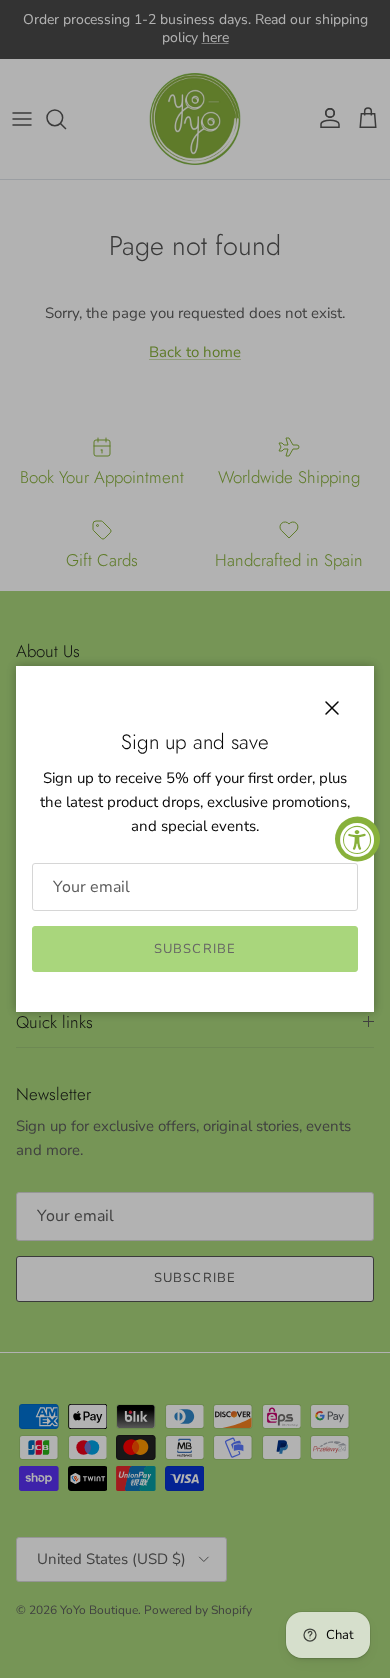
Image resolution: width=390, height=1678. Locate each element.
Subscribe (194, 949)
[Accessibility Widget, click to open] (357, 839)
